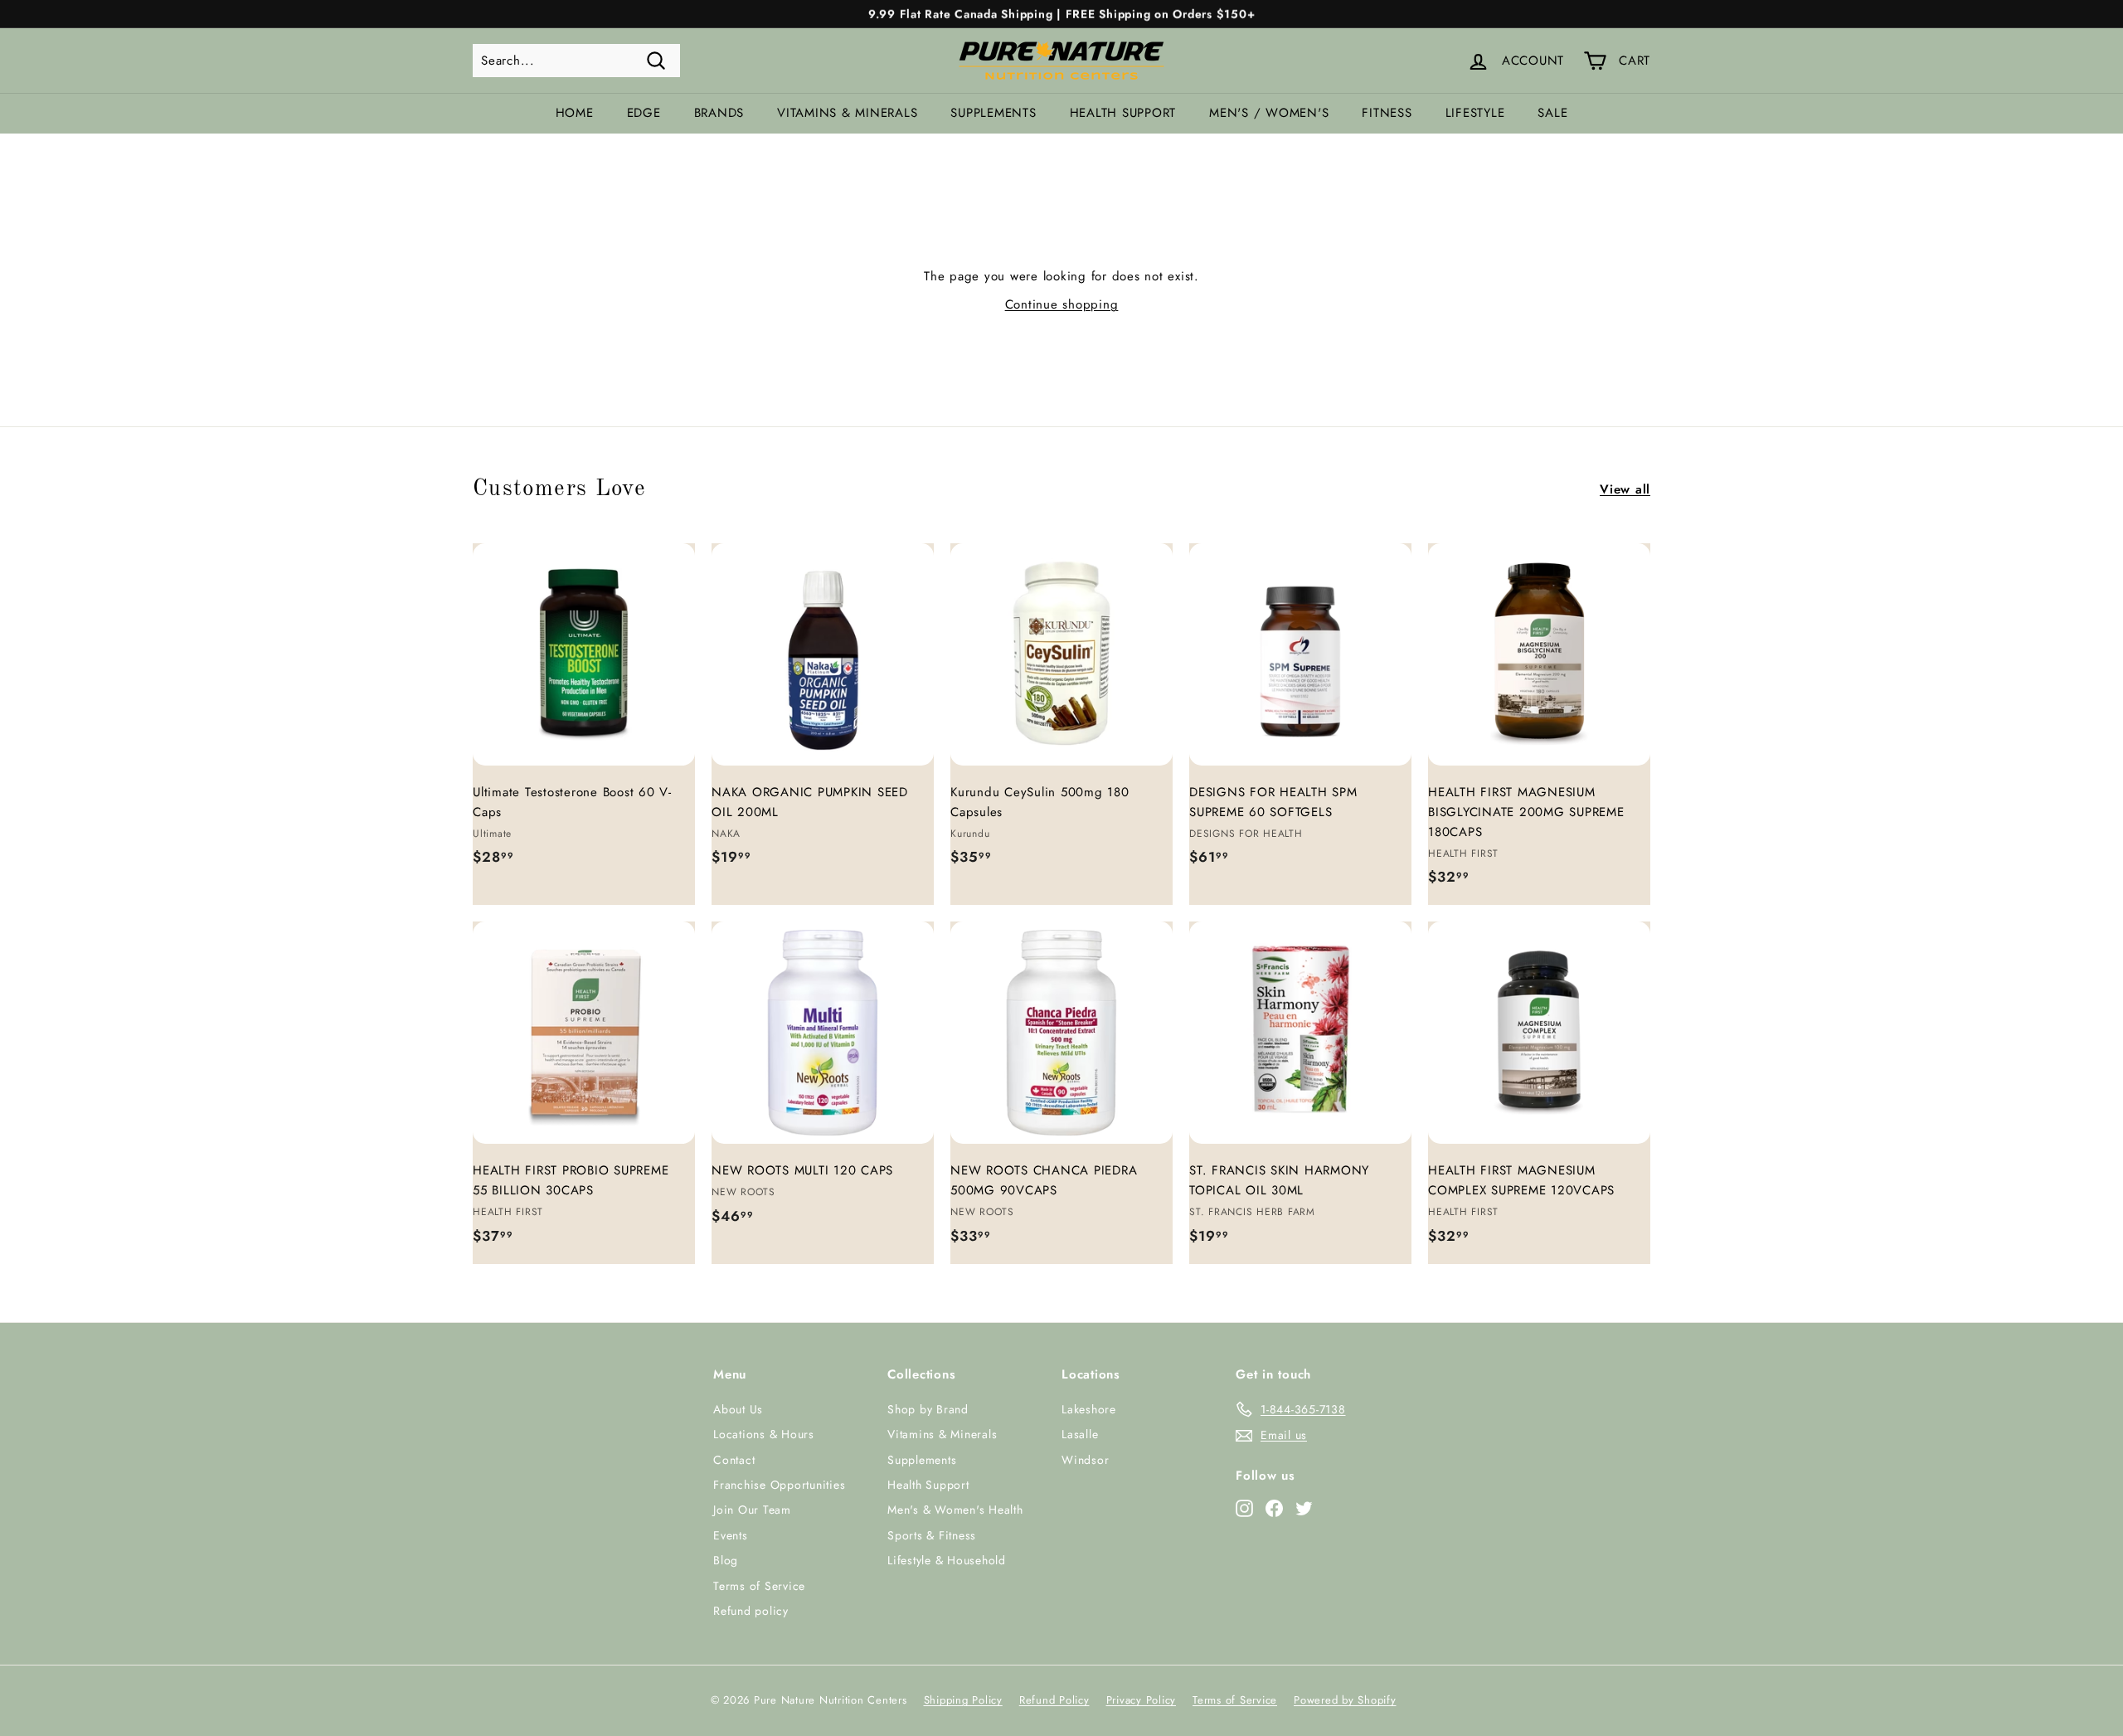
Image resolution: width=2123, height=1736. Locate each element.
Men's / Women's (1269, 113)
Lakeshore (1089, 1409)
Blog (726, 1560)
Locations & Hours (764, 1434)
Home (575, 113)
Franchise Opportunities (779, 1485)
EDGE (644, 113)
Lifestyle (1475, 113)
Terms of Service (759, 1586)
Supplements (993, 113)
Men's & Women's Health (955, 1510)
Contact (734, 1460)
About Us (738, 1409)
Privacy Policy (1142, 1700)
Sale (1552, 113)
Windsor (1085, 1460)
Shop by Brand (928, 1409)
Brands (719, 113)
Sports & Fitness (932, 1535)
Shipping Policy (963, 1700)
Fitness (1387, 113)
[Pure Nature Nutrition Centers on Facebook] (1274, 1507)
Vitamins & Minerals (847, 113)
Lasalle (1080, 1434)
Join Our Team (752, 1510)
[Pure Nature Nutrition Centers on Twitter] (1304, 1507)
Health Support (1123, 113)
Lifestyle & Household (947, 1560)
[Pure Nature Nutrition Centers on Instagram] (1244, 1507)
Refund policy (751, 1611)
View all (1625, 489)
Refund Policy (1054, 1700)
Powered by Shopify (1345, 1700)
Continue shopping (1062, 304)
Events (731, 1535)
